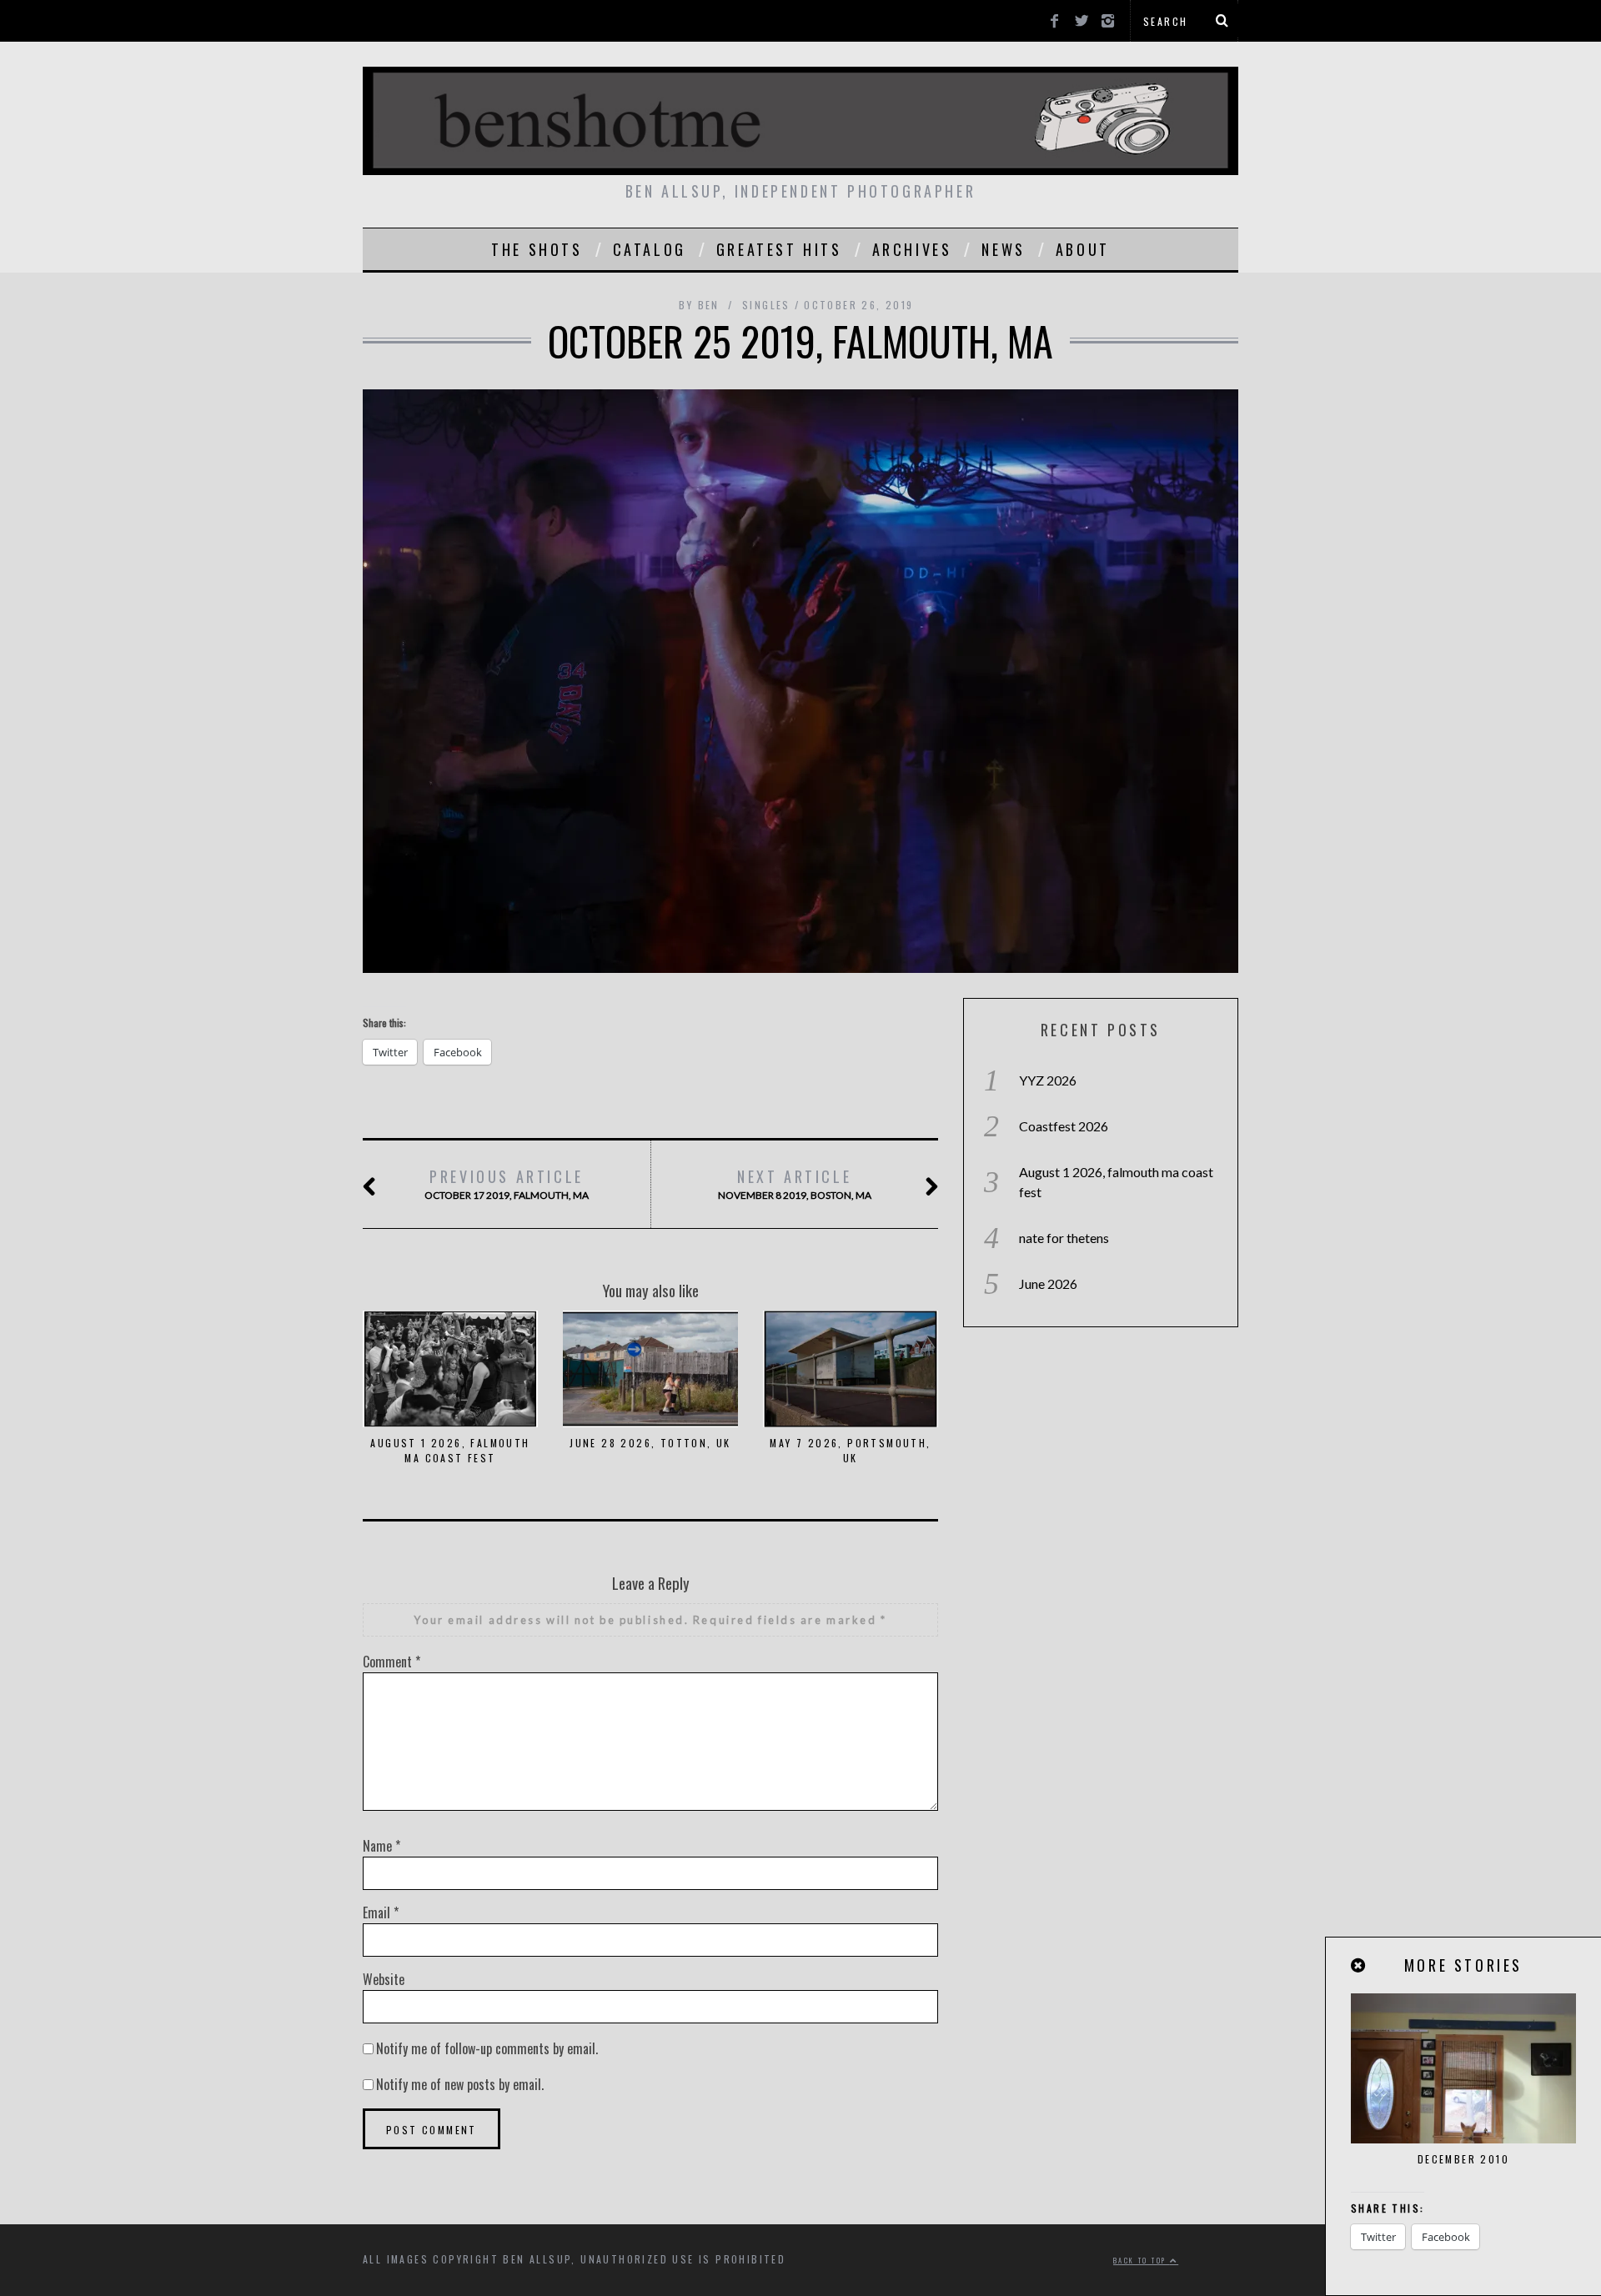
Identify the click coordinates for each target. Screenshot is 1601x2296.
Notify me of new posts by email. (460, 2084)
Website (384, 1979)
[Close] (1359, 1965)
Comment (391, 1662)
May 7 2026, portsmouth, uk (850, 1450)
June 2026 (1048, 1283)
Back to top (1142, 2260)
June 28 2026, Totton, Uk (650, 1443)
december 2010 (1463, 2159)
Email (381, 1912)
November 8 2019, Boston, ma (795, 1183)
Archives (912, 249)
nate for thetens (1064, 1238)
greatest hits (779, 249)
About (1083, 249)
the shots (537, 249)
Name (381, 1846)
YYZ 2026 (1048, 1080)
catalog (650, 249)
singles (766, 305)
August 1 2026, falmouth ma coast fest (450, 1450)
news (1003, 249)
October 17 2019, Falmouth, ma (507, 1183)
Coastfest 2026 (1064, 1126)
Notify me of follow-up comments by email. (487, 2048)
